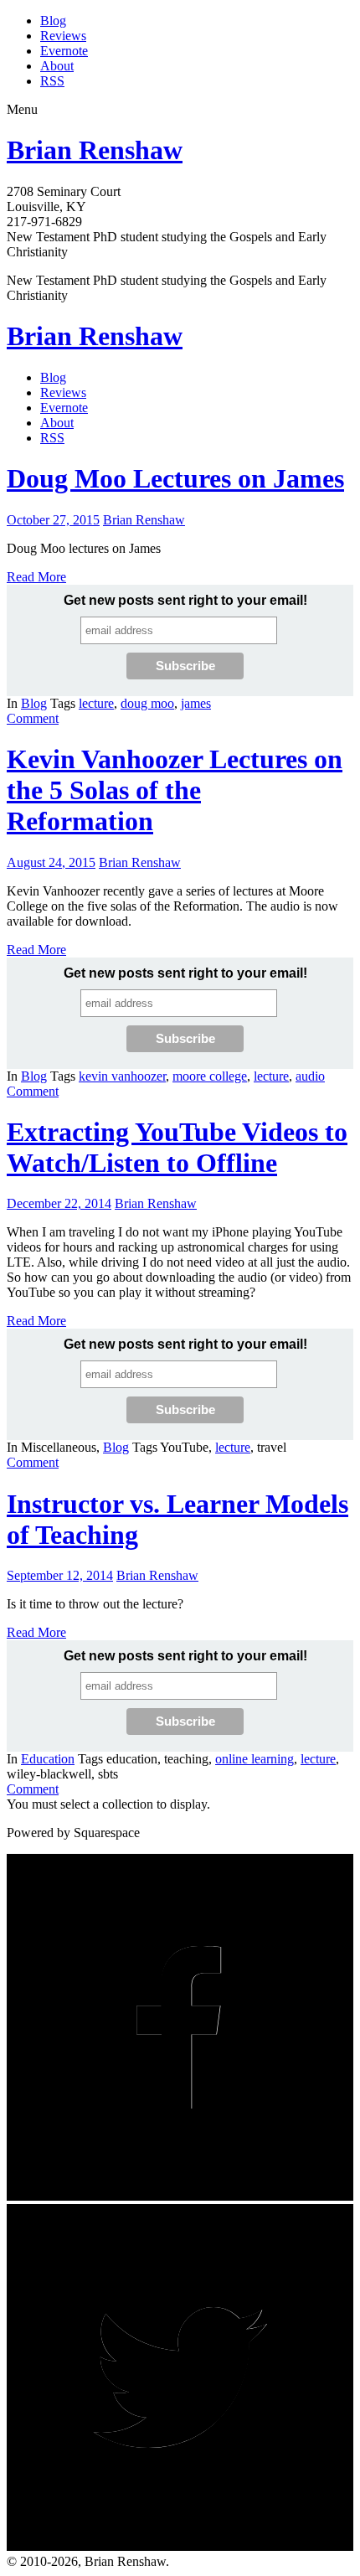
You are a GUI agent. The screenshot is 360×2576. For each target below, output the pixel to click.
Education (48, 1759)
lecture (96, 703)
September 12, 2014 (60, 1575)
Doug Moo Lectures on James (175, 478)
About (57, 66)
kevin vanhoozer (122, 1076)
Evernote (64, 51)
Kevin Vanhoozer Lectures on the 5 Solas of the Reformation (175, 790)
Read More (36, 577)
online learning (255, 1759)
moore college (210, 1076)
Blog (53, 21)
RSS (52, 81)
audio (310, 1076)
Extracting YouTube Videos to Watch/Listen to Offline (177, 1147)
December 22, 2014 (59, 1203)
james (196, 703)
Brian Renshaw (95, 150)
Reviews (63, 36)
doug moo (147, 703)
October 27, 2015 (53, 520)
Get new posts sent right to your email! (185, 600)
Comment (33, 718)
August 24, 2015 (51, 862)
